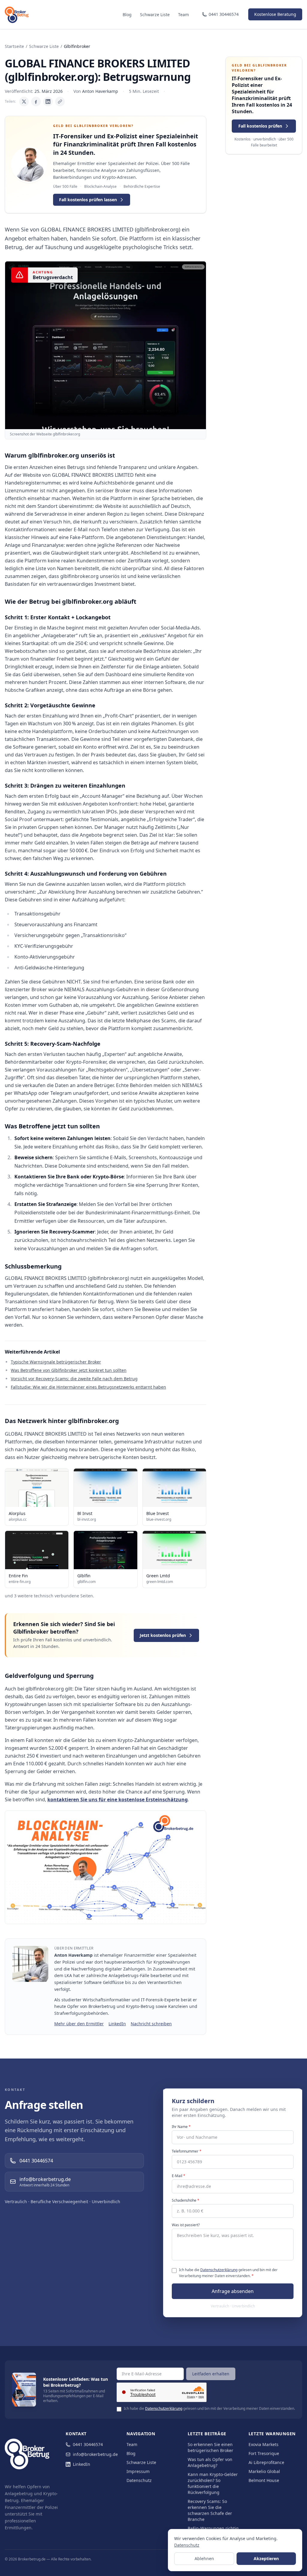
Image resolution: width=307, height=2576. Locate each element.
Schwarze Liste (155, 15)
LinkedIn (117, 2024)
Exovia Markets (264, 2444)
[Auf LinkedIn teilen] (48, 102)
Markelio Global (264, 2471)
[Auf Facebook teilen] (36, 102)
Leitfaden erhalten (211, 2374)
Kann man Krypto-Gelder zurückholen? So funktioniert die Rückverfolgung (213, 2483)
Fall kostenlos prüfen (260, 126)
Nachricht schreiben (151, 2024)
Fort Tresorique (264, 2453)
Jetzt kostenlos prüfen (163, 1635)
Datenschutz (139, 2480)
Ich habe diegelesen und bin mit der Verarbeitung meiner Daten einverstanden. (228, 2273)
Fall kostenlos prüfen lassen (88, 200)
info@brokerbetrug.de (95, 2454)
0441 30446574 (88, 2444)
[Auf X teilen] (24, 102)
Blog (127, 15)
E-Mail (179, 2176)
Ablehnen (204, 2558)
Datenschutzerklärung (219, 2270)
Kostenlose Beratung (275, 14)
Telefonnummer (187, 2151)
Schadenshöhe (186, 2200)
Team (183, 15)
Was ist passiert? (186, 2225)
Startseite (14, 46)
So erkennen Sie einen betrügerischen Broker (210, 2447)
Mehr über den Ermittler (79, 2024)
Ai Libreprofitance (266, 2462)
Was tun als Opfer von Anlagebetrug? (210, 2462)
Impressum (138, 2471)
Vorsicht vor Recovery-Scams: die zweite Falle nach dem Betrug (74, 1379)
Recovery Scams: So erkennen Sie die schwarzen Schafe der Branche (210, 2510)
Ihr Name (181, 2127)
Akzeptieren (266, 2558)
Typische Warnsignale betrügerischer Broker (56, 1362)
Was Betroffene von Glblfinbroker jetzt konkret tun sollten (69, 1370)
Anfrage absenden (233, 2291)
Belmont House (264, 2480)
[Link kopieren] (60, 102)
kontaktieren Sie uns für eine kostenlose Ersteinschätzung (118, 1799)
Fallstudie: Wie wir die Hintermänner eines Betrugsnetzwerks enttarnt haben (88, 1387)
